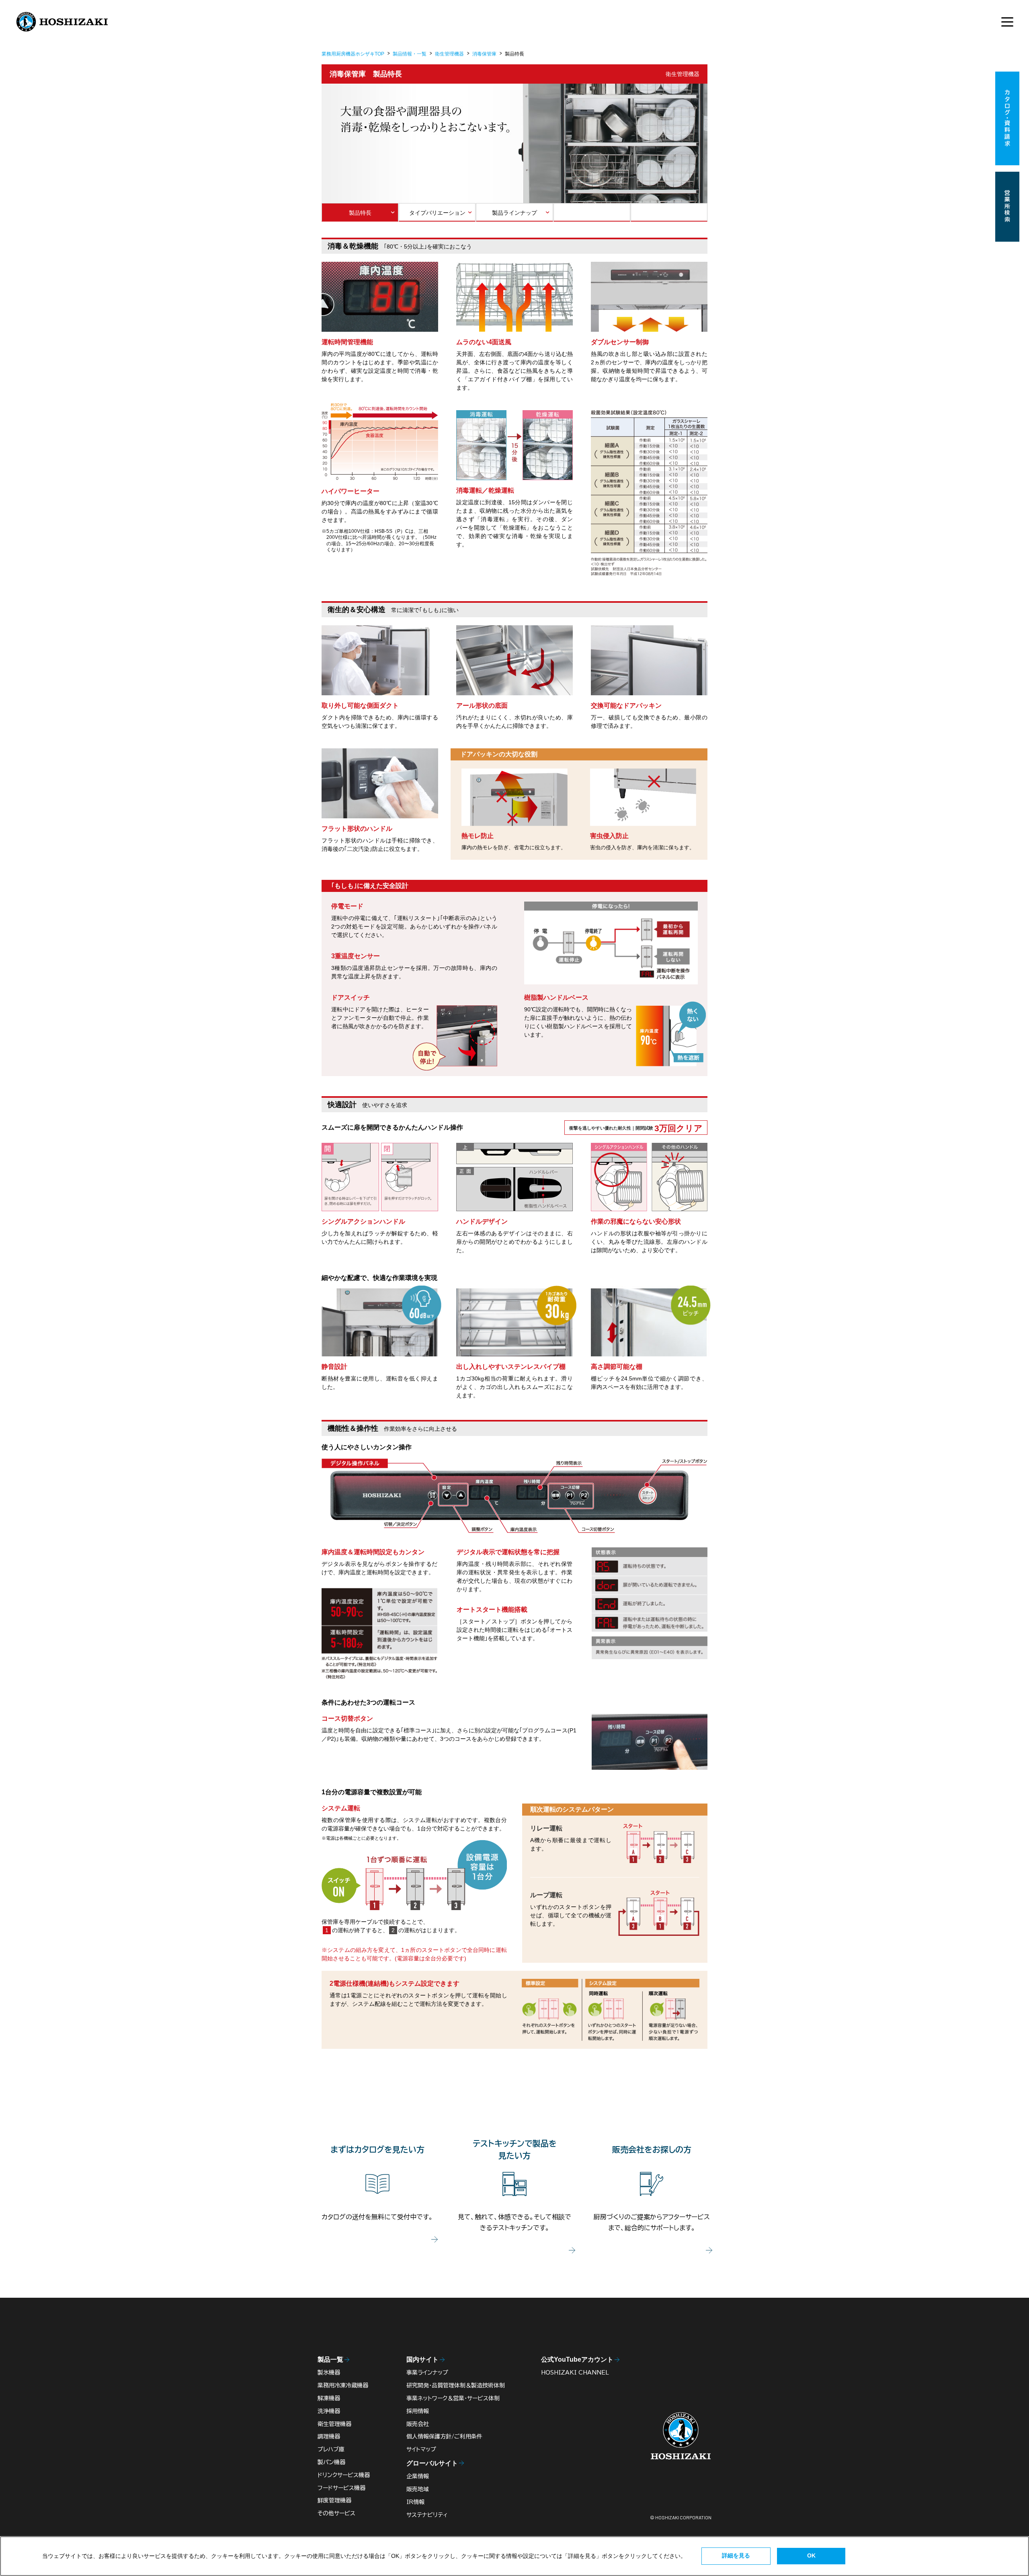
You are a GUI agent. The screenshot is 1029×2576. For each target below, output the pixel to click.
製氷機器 (329, 2373)
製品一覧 (330, 2359)
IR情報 (415, 2502)
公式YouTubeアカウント (577, 2359)
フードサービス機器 (341, 2488)
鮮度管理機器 (334, 2500)
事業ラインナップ (427, 2373)
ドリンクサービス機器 (344, 2475)
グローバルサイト (432, 2463)
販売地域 (418, 2489)
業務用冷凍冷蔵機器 (343, 2385)
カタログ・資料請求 (1007, 118)
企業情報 (418, 2476)
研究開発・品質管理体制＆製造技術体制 (456, 2385)
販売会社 (418, 2424)
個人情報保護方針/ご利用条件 (444, 2436)
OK (811, 2555)
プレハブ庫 (331, 2449)
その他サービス (336, 2513)
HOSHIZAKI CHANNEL (575, 2373)
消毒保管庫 (484, 54)
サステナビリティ (427, 2515)
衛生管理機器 (449, 54)
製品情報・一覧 (410, 54)
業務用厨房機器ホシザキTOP (353, 54)
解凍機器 (329, 2398)
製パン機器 (331, 2462)
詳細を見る (736, 2555)
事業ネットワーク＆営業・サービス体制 (453, 2398)
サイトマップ (421, 2449)
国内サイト (422, 2359)
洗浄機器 (329, 2411)
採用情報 (418, 2411)
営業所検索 (1007, 207)
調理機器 (329, 2436)
